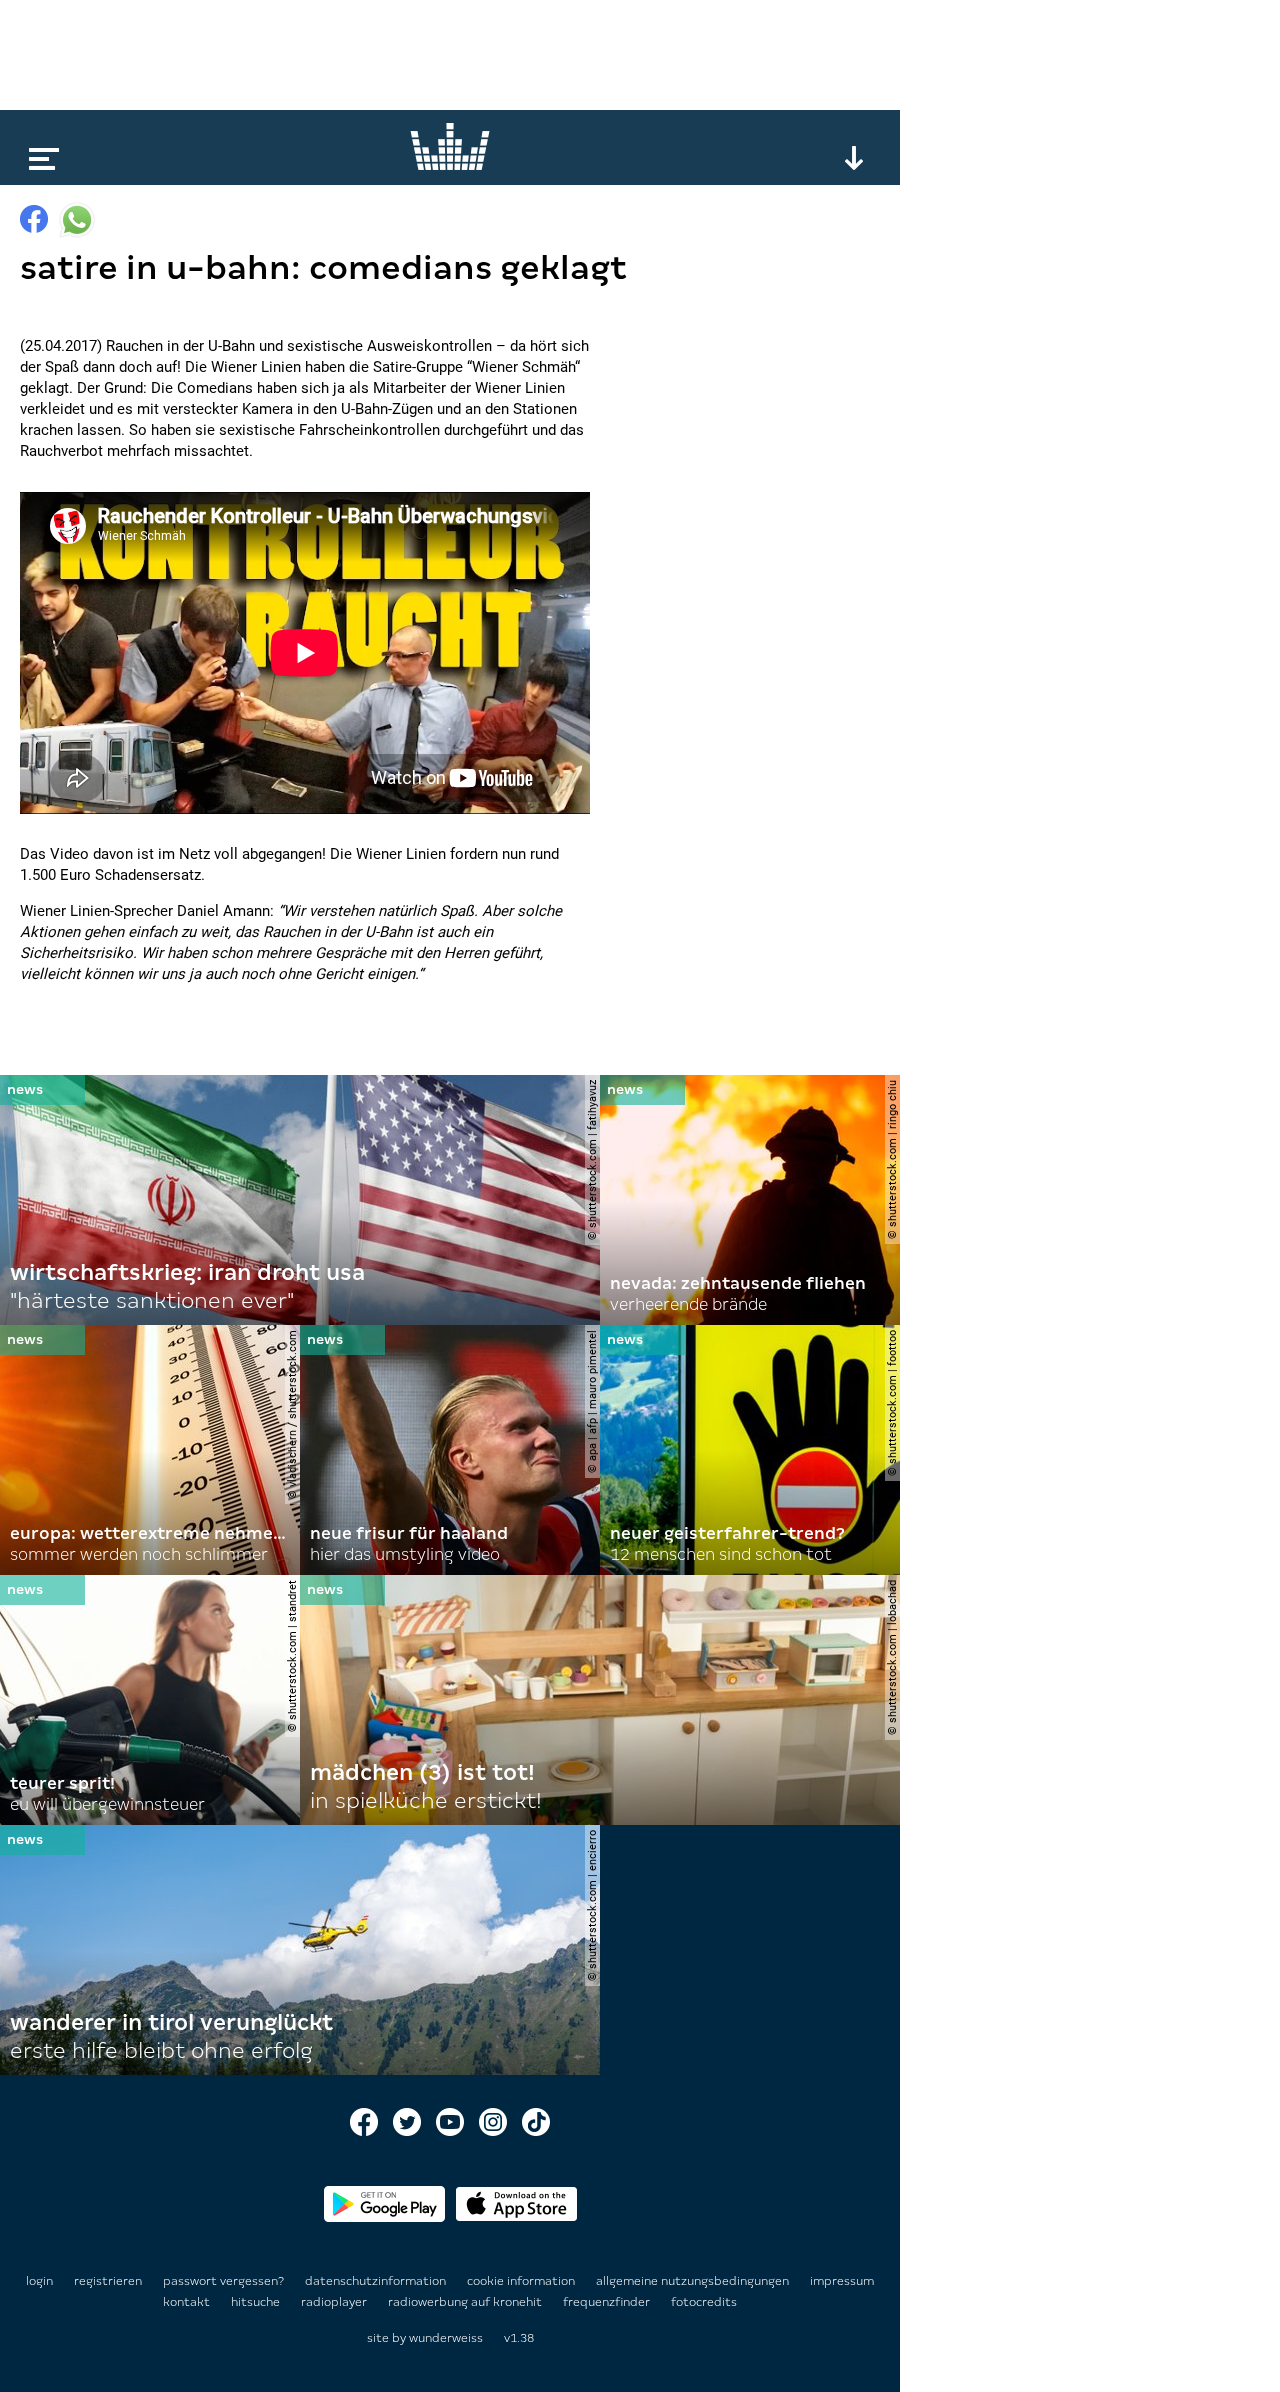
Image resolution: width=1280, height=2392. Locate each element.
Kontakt (188, 2302)
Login (39, 2281)
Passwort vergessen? (223, 2281)
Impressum (842, 2281)
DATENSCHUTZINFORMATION (377, 2281)
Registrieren (108, 2281)
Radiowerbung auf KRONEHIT (466, 2302)
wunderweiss (446, 2338)
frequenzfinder (608, 2302)
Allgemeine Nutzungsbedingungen (694, 2281)
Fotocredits (704, 2302)
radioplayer (335, 2302)
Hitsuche (257, 2302)
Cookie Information (522, 2281)
